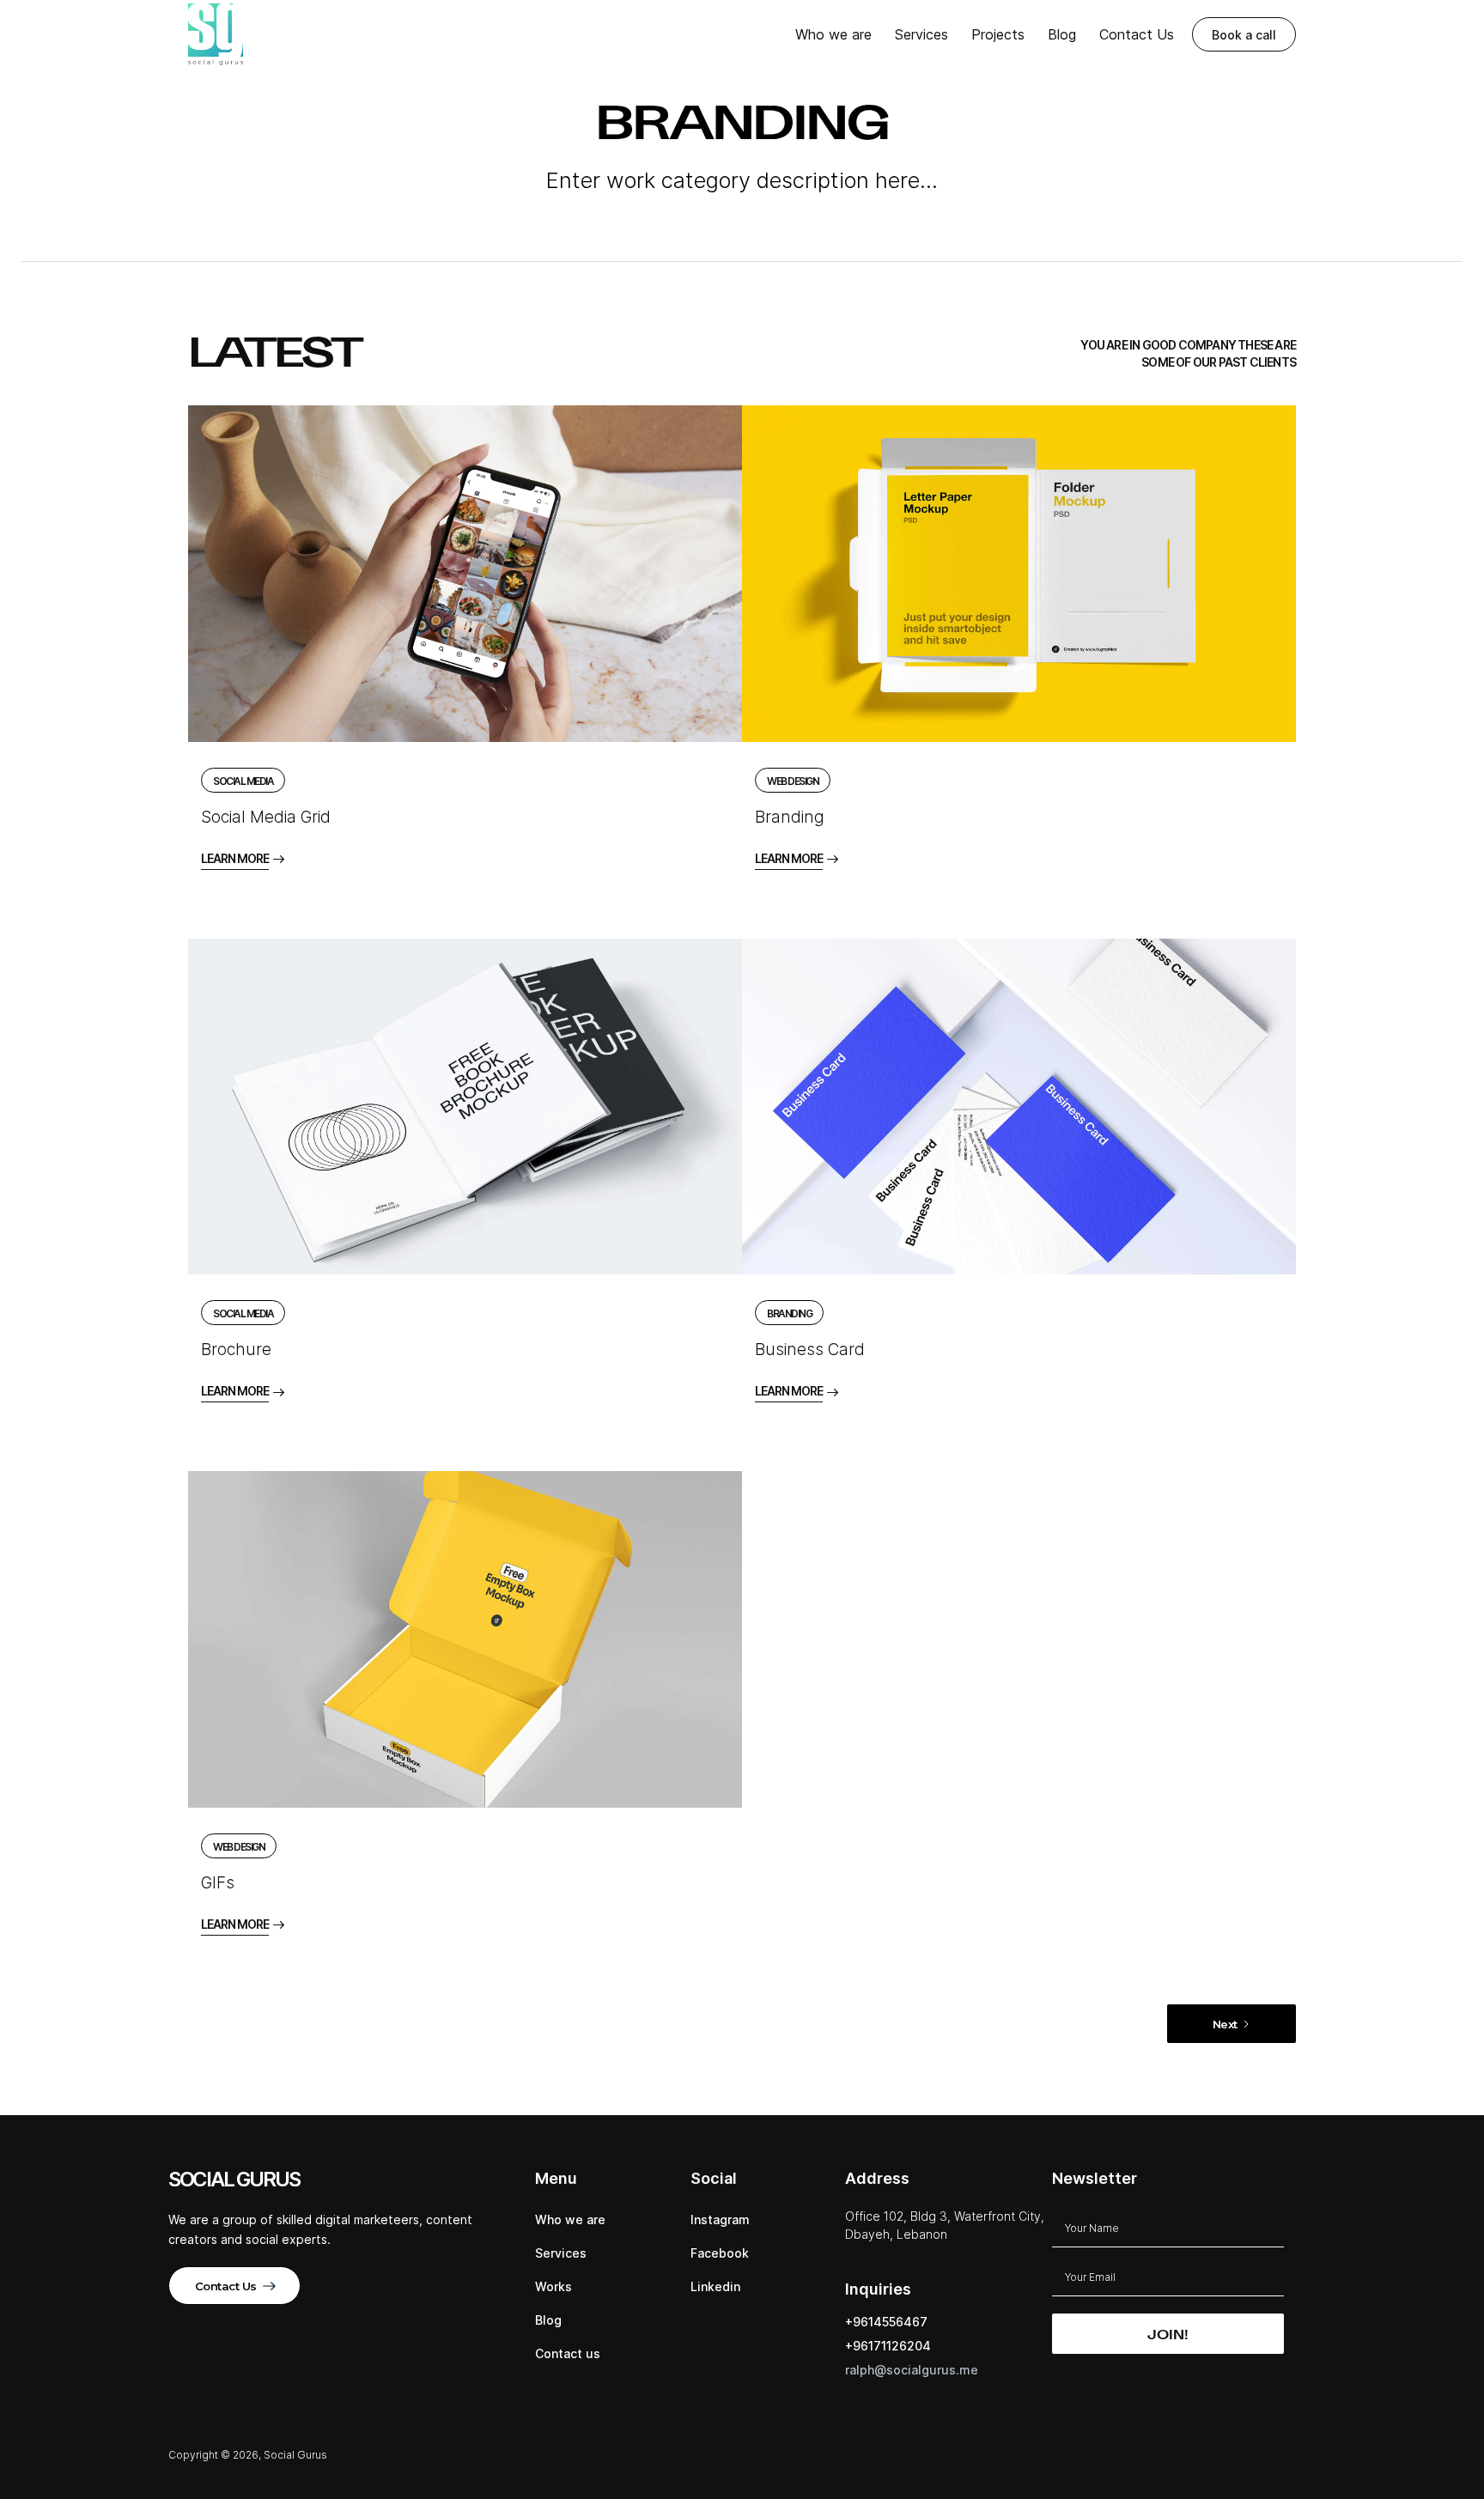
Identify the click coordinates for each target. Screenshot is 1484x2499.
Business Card (810, 1350)
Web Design (793, 781)
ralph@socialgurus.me (912, 2370)
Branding (790, 817)
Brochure (236, 1350)
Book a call (1244, 35)
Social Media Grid (266, 817)
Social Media (243, 781)
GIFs (218, 1883)
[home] (216, 34)
